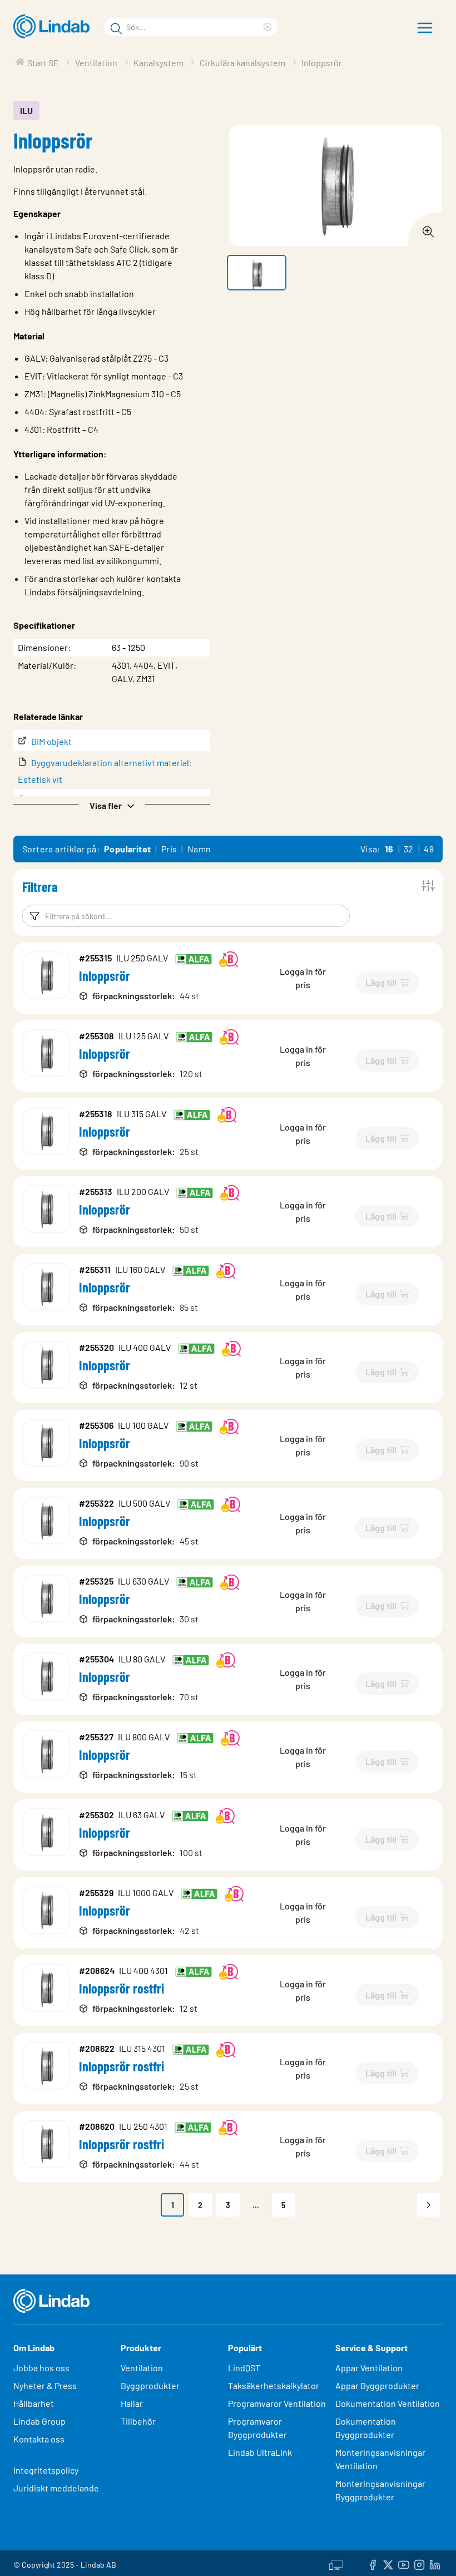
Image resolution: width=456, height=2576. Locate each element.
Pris (169, 849)
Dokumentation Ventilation (388, 2403)
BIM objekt (51, 741)
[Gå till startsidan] (54, 27)
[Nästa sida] (429, 2205)
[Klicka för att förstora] (425, 229)
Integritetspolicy (46, 2470)
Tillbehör (138, 2421)
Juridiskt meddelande (56, 2488)
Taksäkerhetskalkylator (274, 2385)
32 (409, 849)
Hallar (132, 2403)
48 (429, 849)
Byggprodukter (150, 2385)
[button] (112, 805)
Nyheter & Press (45, 2385)
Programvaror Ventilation (277, 2403)
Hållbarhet (34, 2403)
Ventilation (142, 2368)
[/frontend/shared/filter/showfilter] (428, 886)
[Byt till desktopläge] (336, 2563)
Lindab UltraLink (260, 2452)
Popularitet (127, 849)
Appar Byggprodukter (377, 2385)
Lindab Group (39, 2421)
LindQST (244, 2368)
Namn (199, 849)
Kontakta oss (39, 2439)
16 (389, 849)
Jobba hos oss (41, 2368)
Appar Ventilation (369, 2368)
